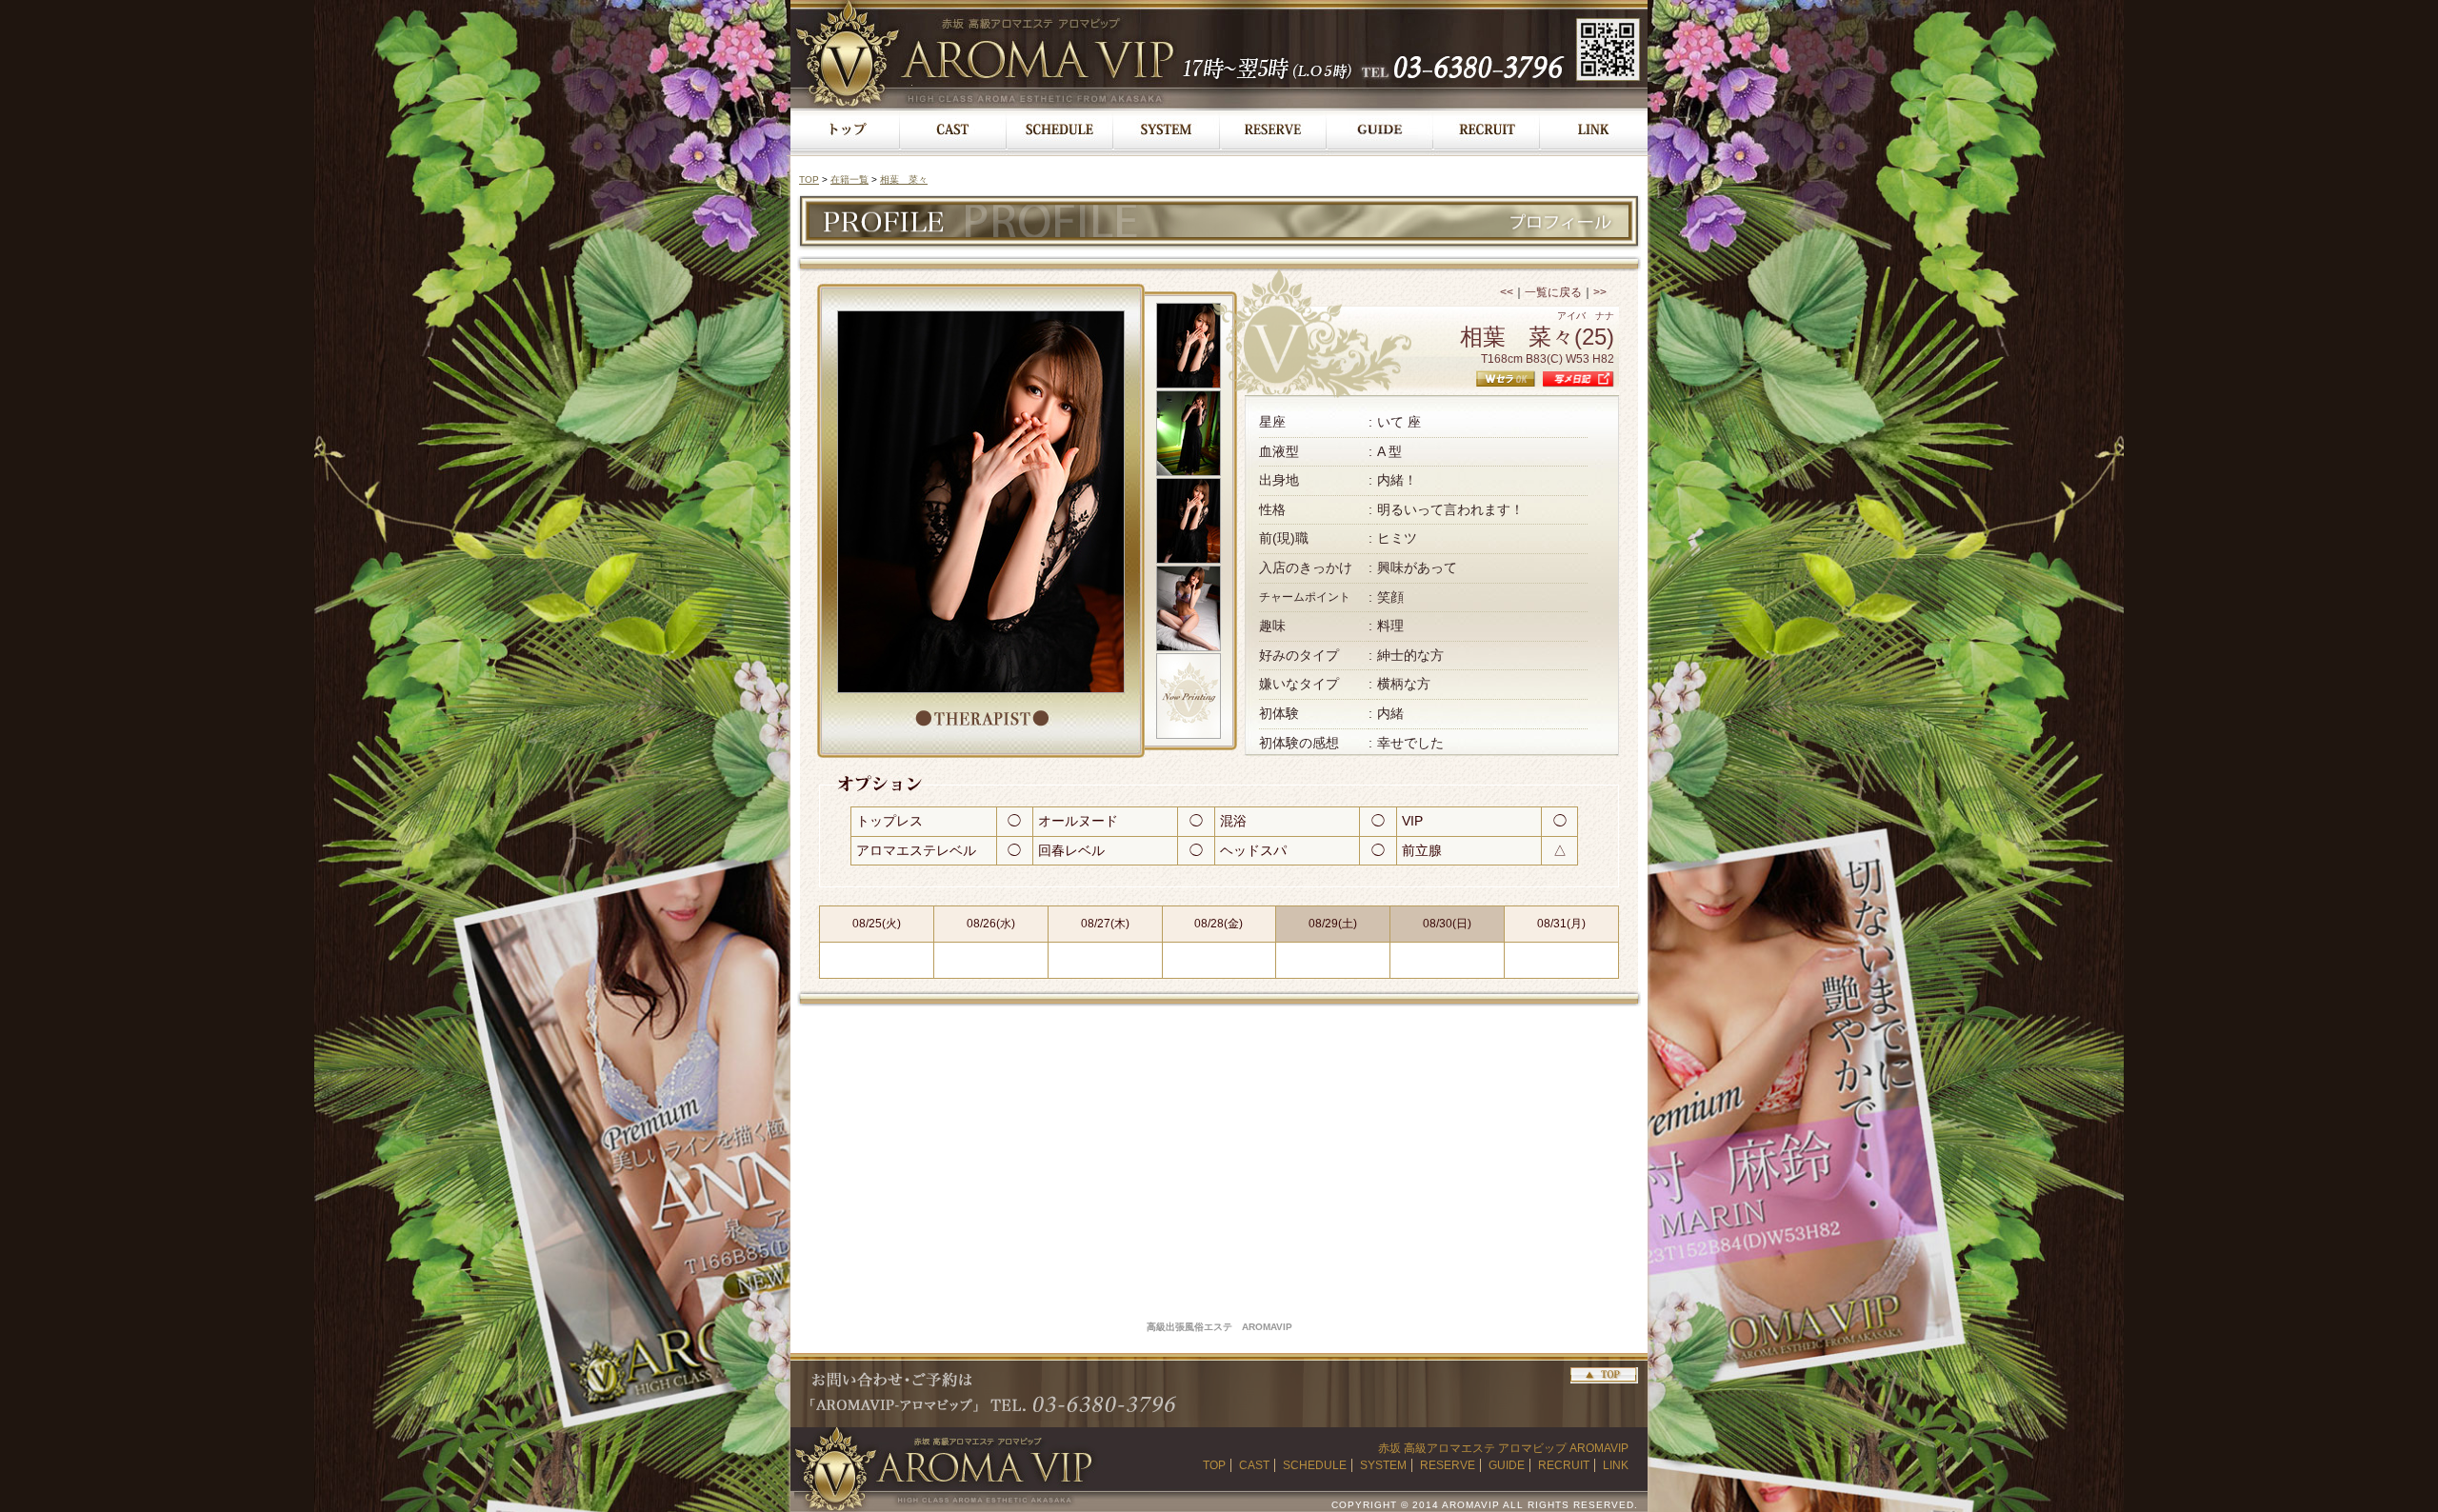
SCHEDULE (1315, 1465)
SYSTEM (1383, 1465)
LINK (1616, 1465)
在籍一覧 (849, 179)
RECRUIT (1564, 1465)
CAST (1254, 1465)
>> (1600, 292)
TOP (809, 179)
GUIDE (1507, 1465)
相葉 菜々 (904, 179)
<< (1507, 292)
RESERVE (1448, 1465)
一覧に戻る (1553, 292)
